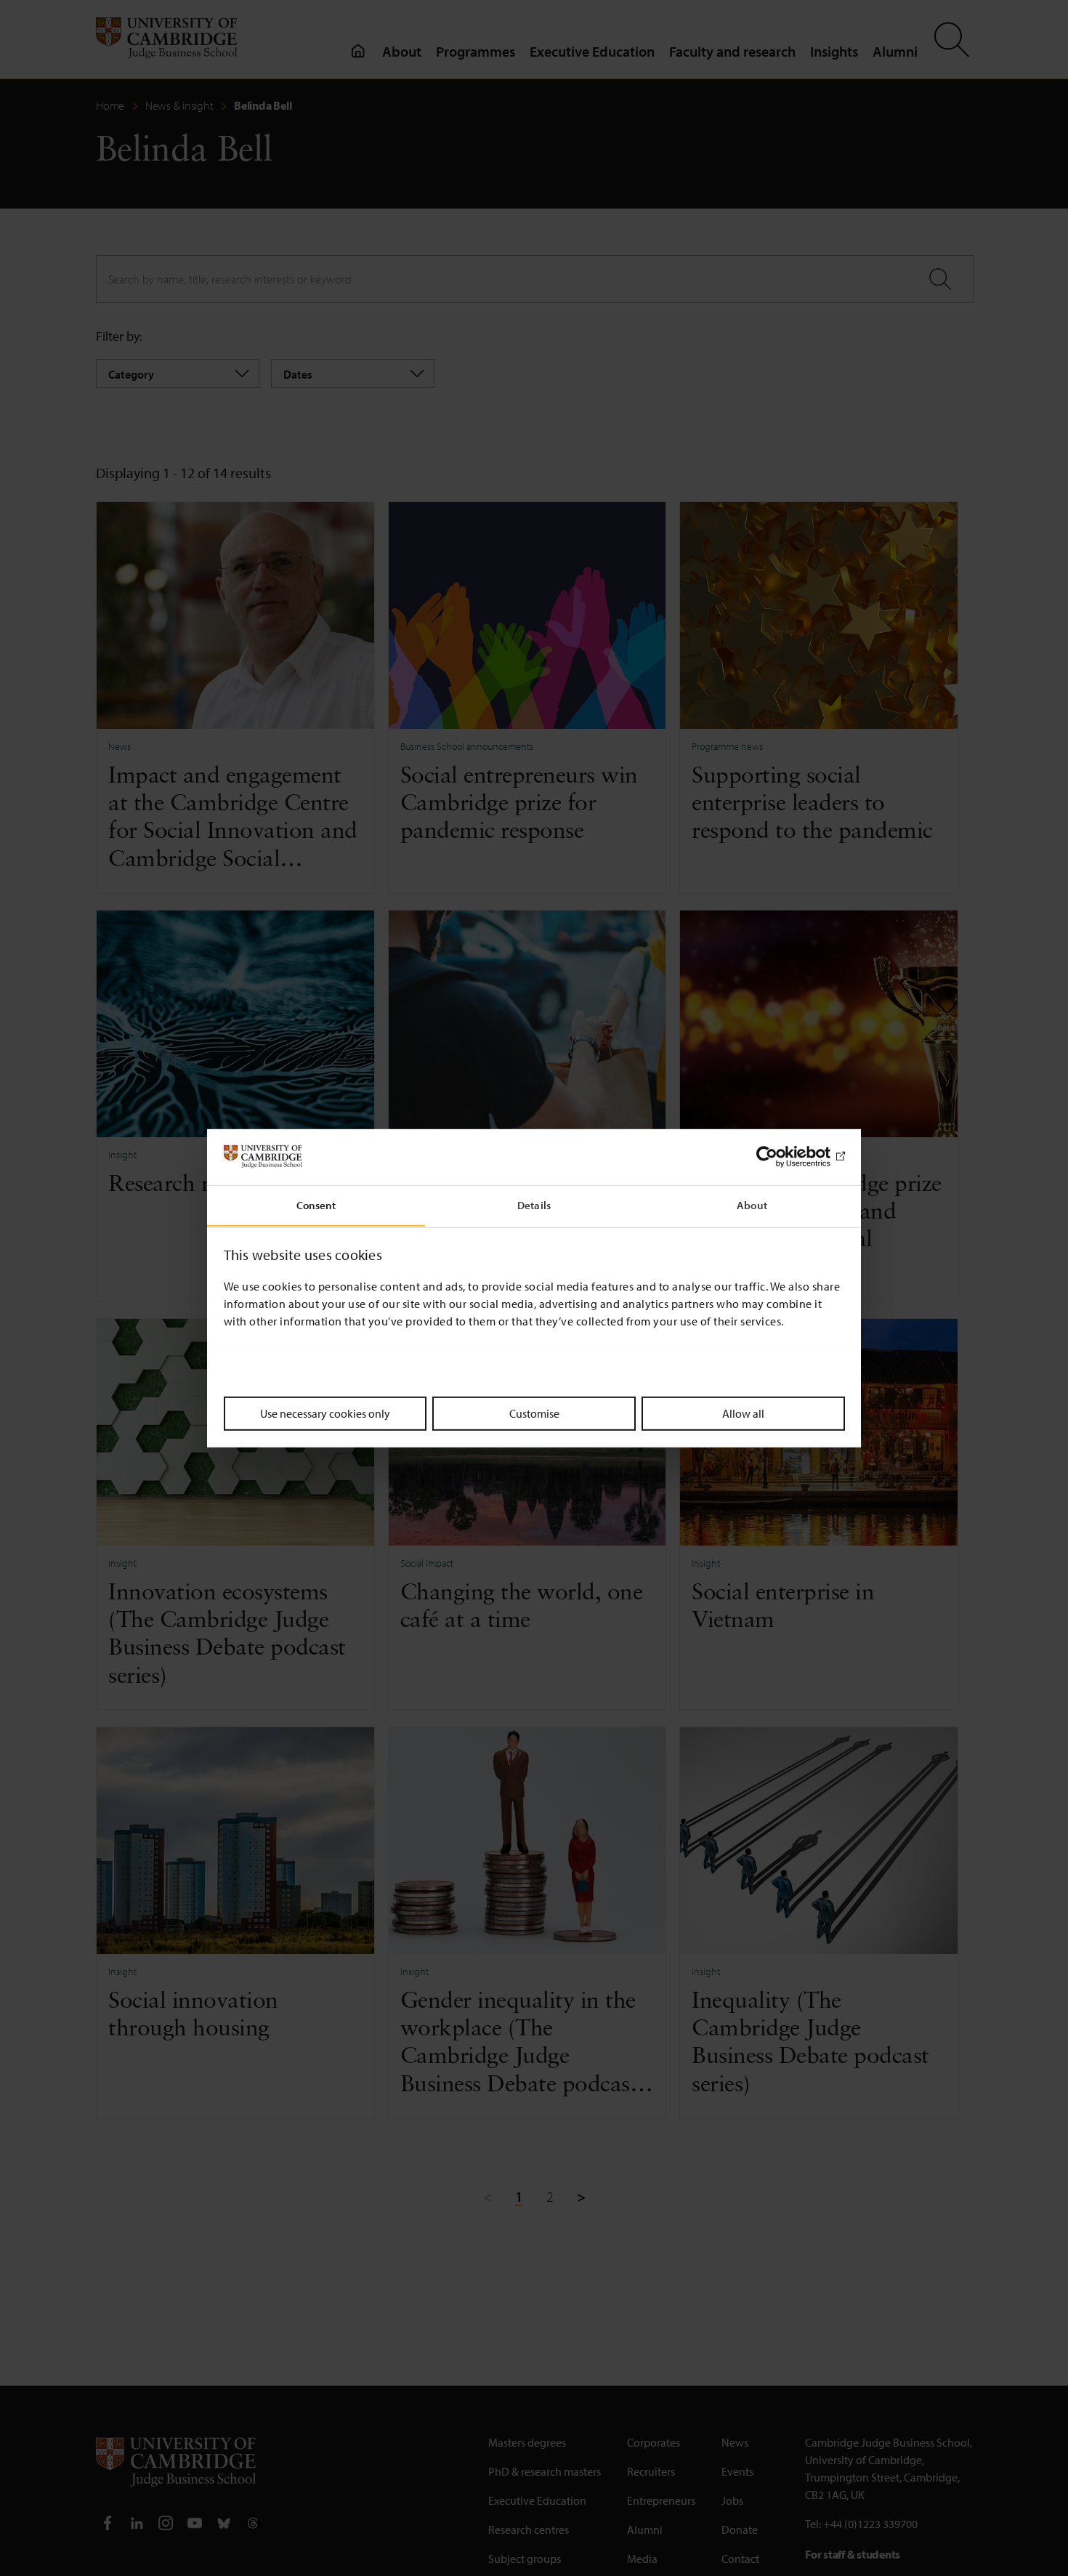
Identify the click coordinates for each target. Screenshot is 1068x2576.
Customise (534, 1413)
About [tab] (752, 1204)
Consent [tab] (316, 1204)
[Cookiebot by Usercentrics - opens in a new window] (781, 1157)
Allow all (743, 1413)
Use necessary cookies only (325, 1413)
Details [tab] (534, 1204)
